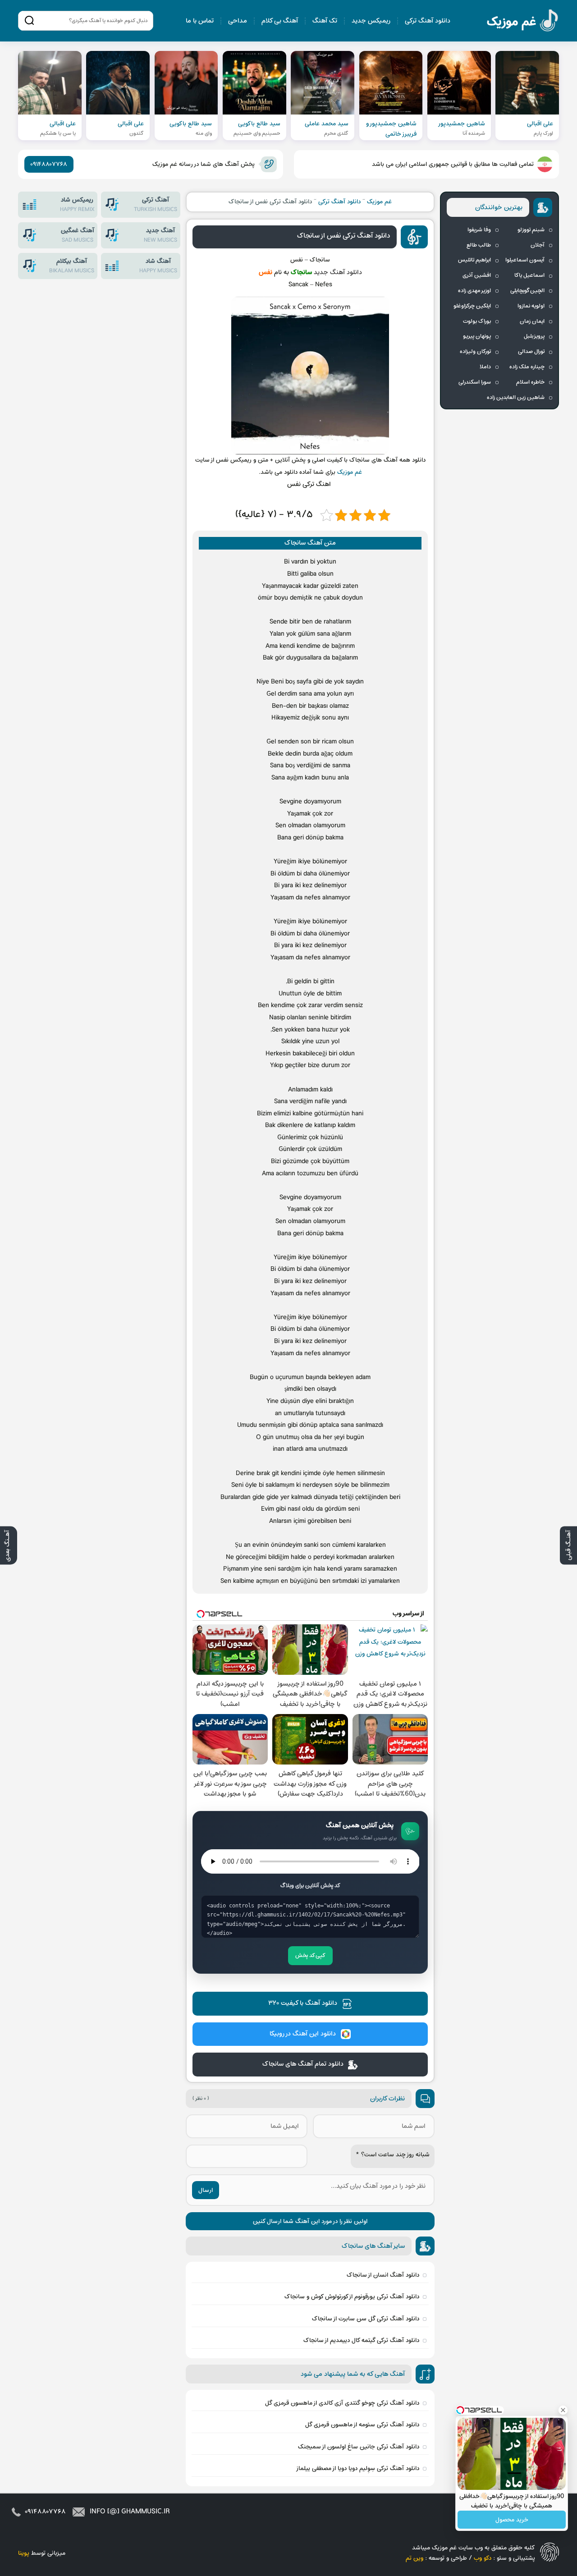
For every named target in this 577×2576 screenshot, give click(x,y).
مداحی (238, 21)
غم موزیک (523, 22)
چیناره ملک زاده (527, 367)
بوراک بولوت (477, 321)
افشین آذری (477, 275)
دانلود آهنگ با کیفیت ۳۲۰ (303, 2003)
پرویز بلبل (534, 336)
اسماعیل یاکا (529, 275)
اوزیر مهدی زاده (474, 291)
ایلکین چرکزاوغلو (472, 306)
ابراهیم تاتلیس (474, 260)
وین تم (414, 2558)
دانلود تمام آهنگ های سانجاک (303, 2064)
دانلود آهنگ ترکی (428, 21)
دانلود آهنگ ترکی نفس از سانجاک (343, 236)
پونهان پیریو (477, 336)
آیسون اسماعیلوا (525, 260)
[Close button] (563, 2410)
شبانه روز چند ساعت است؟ (393, 2155)
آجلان (538, 245)
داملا (485, 367)
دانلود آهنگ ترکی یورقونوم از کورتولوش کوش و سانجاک (352, 2297)
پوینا (24, 2553)
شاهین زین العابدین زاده (516, 398)
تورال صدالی (531, 352)
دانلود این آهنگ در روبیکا (303, 2034)
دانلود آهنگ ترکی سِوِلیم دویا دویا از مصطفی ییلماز (357, 2468)
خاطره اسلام (530, 382)
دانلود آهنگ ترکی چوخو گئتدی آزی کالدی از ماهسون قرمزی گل (342, 2403)
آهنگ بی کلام (280, 21)
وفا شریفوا (479, 230)
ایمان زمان (532, 321)
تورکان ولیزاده (475, 352)
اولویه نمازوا (531, 306)
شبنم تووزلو (531, 230)
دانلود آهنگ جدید (338, 273)
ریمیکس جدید (371, 21)
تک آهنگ (325, 21)
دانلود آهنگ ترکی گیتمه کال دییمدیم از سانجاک (361, 2340)
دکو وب (483, 2558)
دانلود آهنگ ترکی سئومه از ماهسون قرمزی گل (362, 2425)
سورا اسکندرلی (475, 382)
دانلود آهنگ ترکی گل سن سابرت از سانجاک (366, 2319)
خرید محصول (512, 2520)
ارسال (206, 2190)
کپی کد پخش (310, 1956)
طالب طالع (479, 245)
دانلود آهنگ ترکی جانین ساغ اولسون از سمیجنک (359, 2447)
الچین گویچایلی (527, 291)
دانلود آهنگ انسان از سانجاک (383, 2275)
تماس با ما (200, 21)
